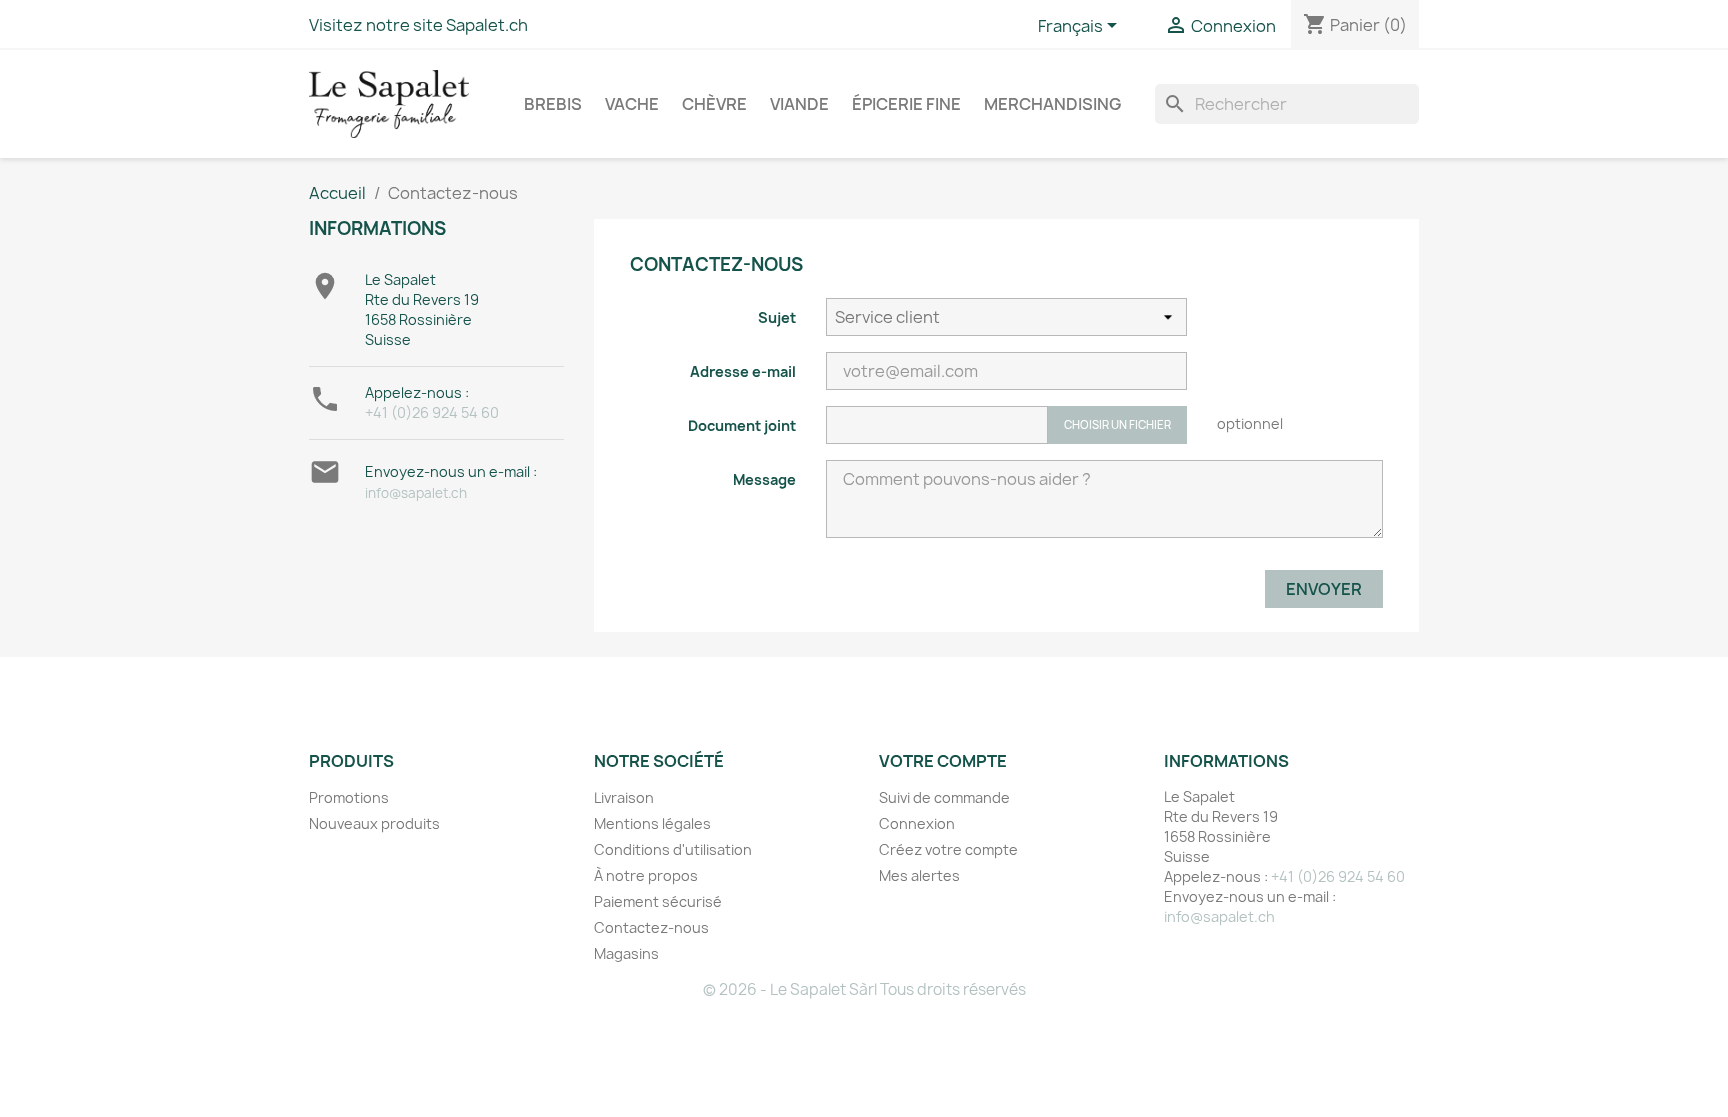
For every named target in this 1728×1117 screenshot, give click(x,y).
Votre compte (943, 761)
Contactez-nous (651, 927)
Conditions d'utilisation (673, 849)
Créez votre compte (948, 849)
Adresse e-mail (743, 371)
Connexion (917, 823)
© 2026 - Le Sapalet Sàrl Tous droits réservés (864, 989)
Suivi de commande (944, 797)
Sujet (777, 317)
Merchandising (1052, 104)
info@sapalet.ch (416, 493)
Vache (632, 104)
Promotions (349, 797)
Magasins (626, 953)
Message (764, 479)
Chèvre (714, 104)
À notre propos (646, 875)
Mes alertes (919, 875)
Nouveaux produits (374, 823)
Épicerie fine (906, 104)
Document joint (742, 425)
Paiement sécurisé (658, 901)
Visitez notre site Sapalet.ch (418, 25)
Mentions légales (652, 823)
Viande (799, 104)
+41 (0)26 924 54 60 (432, 412)
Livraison (624, 797)
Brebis (553, 104)
